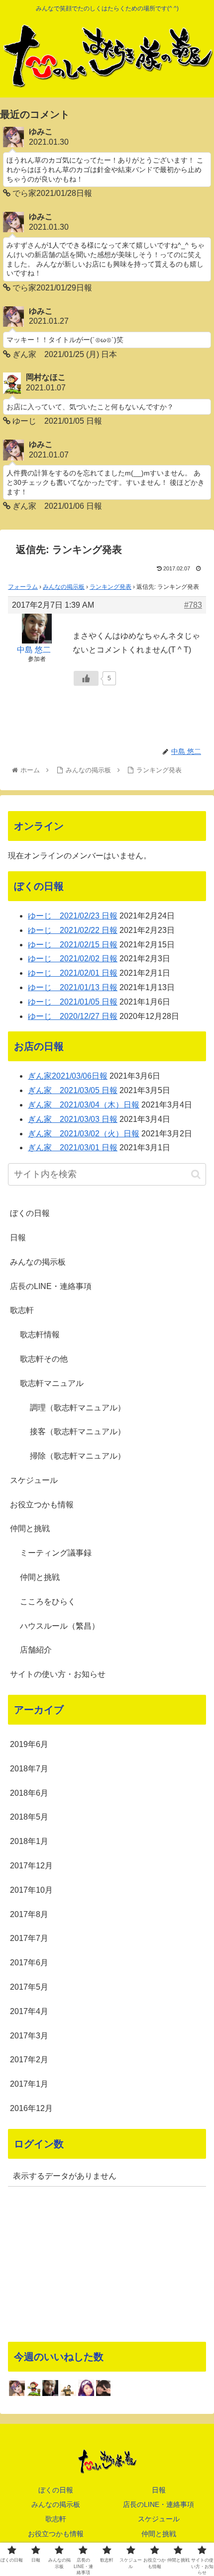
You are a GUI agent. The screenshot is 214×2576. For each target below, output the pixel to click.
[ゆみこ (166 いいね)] (17, 2389)
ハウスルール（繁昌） (60, 1626)
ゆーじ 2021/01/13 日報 (73, 987)
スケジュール (34, 1480)
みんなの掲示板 (64, 587)
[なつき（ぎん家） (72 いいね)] (86, 2388)
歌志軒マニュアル (52, 1383)
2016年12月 (31, 2108)
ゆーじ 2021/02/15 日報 (73, 945)
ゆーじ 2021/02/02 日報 (73, 959)
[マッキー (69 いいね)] (103, 2388)
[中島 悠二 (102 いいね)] (50, 2388)
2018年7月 (29, 1769)
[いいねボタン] (86, 678)
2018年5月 (29, 1817)
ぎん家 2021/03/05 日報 (73, 1090)
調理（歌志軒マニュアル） (78, 1408)
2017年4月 (29, 2011)
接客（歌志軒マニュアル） (78, 1431)
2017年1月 (29, 2084)
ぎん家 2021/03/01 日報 (73, 1148)
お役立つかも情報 (42, 1505)
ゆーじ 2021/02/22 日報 (73, 930)
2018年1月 (29, 1841)
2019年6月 (29, 1744)
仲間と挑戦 (30, 1528)
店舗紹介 (36, 1650)
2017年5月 (29, 1987)
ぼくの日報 (30, 1213)
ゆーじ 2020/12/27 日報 (73, 1016)
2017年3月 (29, 2036)
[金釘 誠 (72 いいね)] (68, 2390)
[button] (196, 1174)
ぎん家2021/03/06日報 (68, 1076)
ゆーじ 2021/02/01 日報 (73, 973)
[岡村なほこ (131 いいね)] (34, 2388)
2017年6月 (29, 1963)
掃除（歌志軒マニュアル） (78, 1456)
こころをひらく (48, 1602)
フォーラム (23, 587)
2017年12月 (31, 1866)
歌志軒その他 (44, 1359)
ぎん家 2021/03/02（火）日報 (84, 1134)
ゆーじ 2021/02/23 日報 (73, 916)
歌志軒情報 (40, 1334)
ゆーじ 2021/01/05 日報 (73, 1002)
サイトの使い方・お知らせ (58, 1674)
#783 (193, 605)
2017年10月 (31, 1890)
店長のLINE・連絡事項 (51, 1286)
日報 (18, 1238)
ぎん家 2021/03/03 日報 (73, 1119)
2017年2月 (29, 2060)
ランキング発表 (110, 587)
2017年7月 (29, 1938)
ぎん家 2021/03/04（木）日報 (84, 1105)
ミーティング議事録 (56, 1553)
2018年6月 (29, 1793)
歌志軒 (22, 1310)
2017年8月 (29, 1914)
